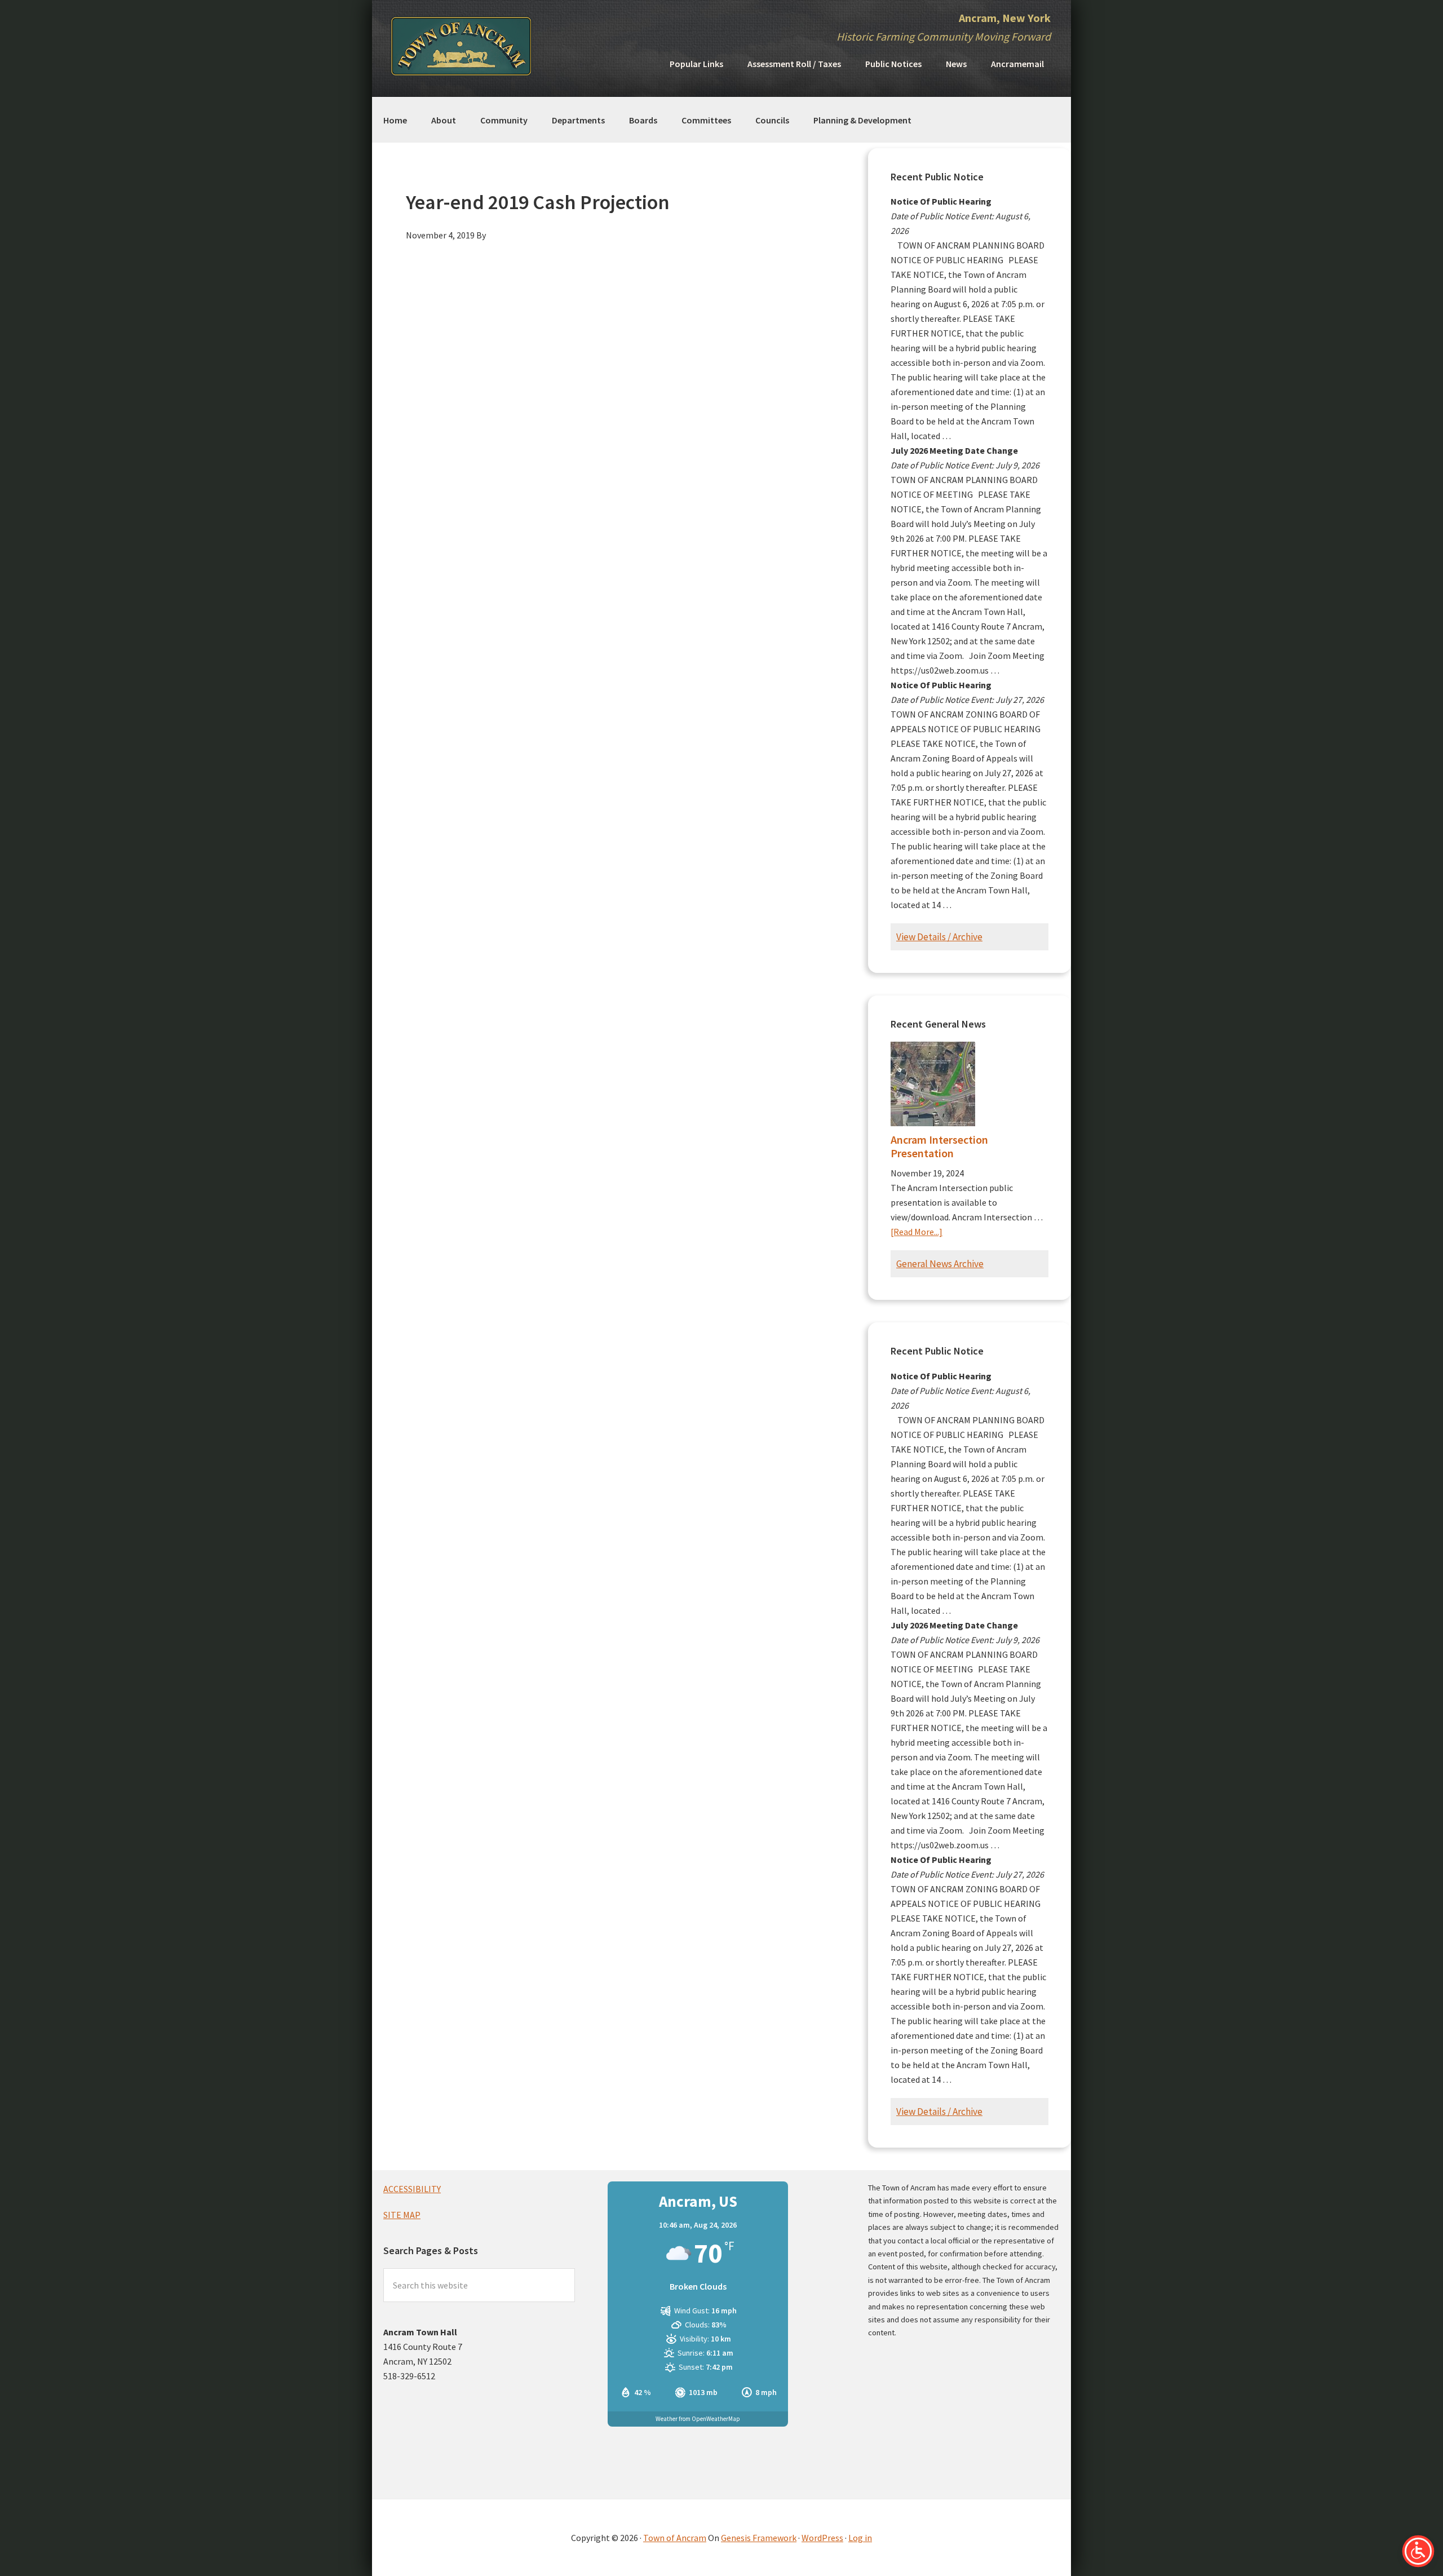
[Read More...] (917, 1232)
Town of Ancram (675, 2538)
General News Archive (940, 1264)
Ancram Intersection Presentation (939, 1146)
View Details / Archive (939, 937)
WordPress (822, 2538)
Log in (860, 2538)
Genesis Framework (759, 2538)
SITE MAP (402, 2215)
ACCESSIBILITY (412, 2189)
